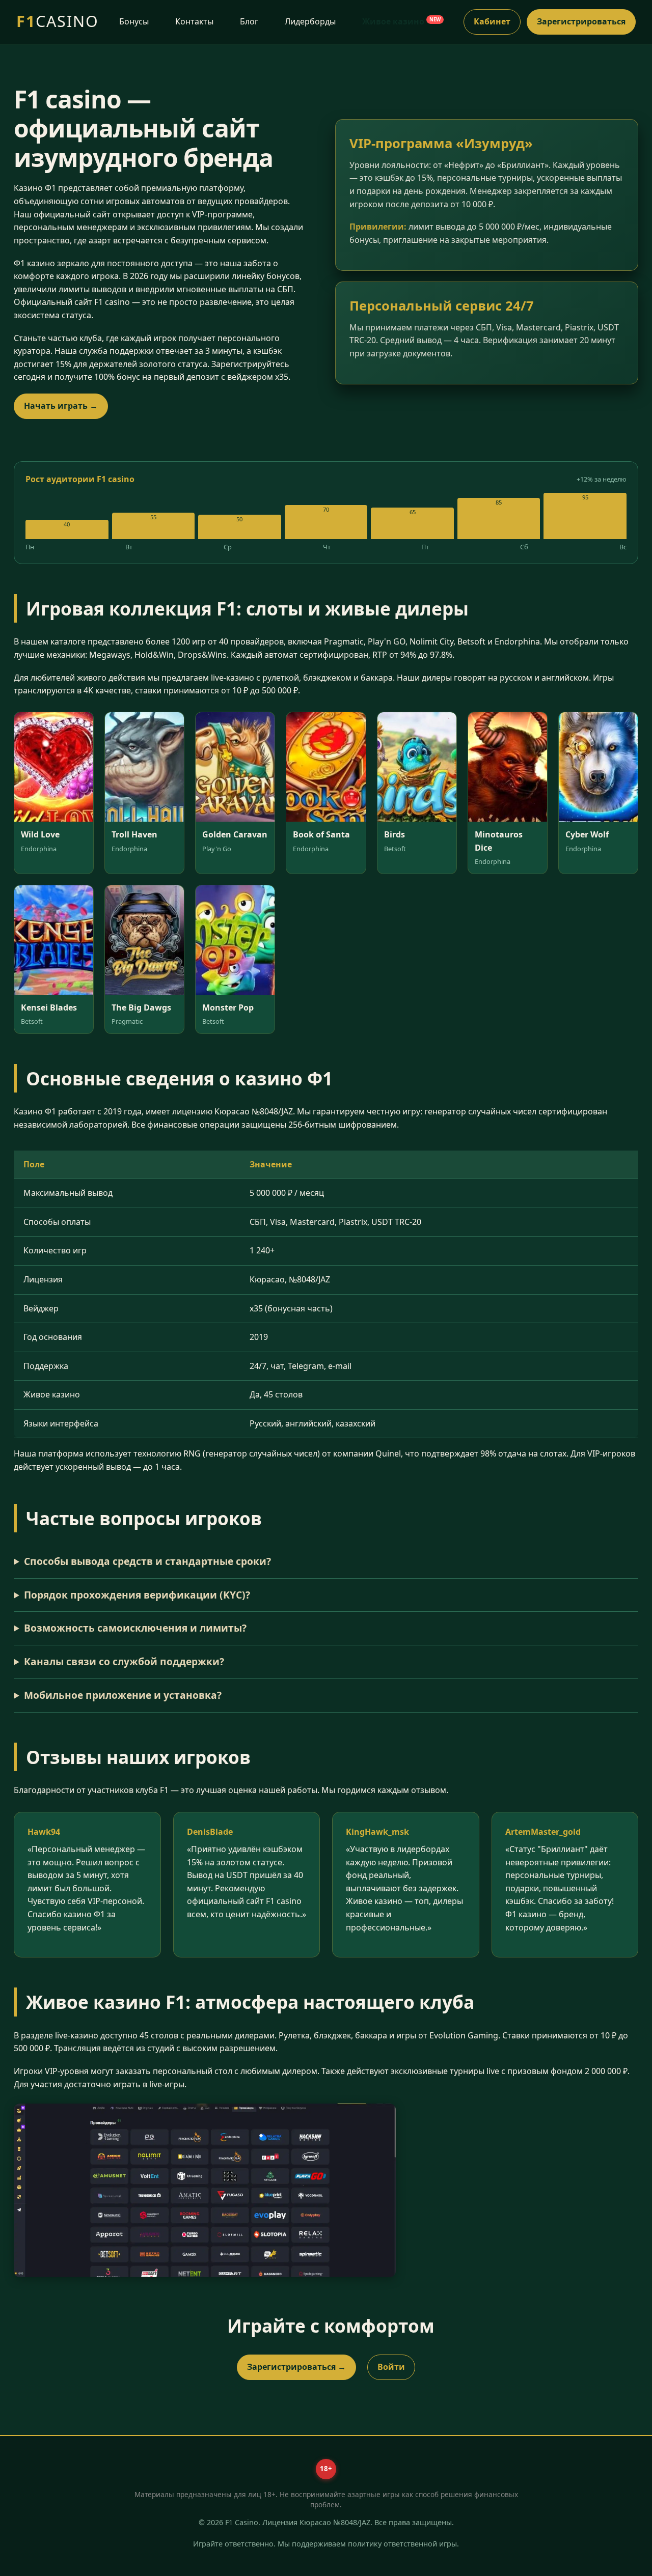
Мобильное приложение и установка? (123, 1695)
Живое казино (401, 21)
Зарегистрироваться (581, 21)
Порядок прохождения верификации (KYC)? (137, 1595)
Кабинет (492, 21)
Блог (249, 21)
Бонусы (134, 21)
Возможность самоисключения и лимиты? (135, 1628)
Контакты (194, 21)
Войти (391, 2367)
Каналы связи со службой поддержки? (124, 1661)
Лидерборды (310, 21)
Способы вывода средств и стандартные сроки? (147, 1561)
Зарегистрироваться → (296, 2367)
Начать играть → (61, 406)
